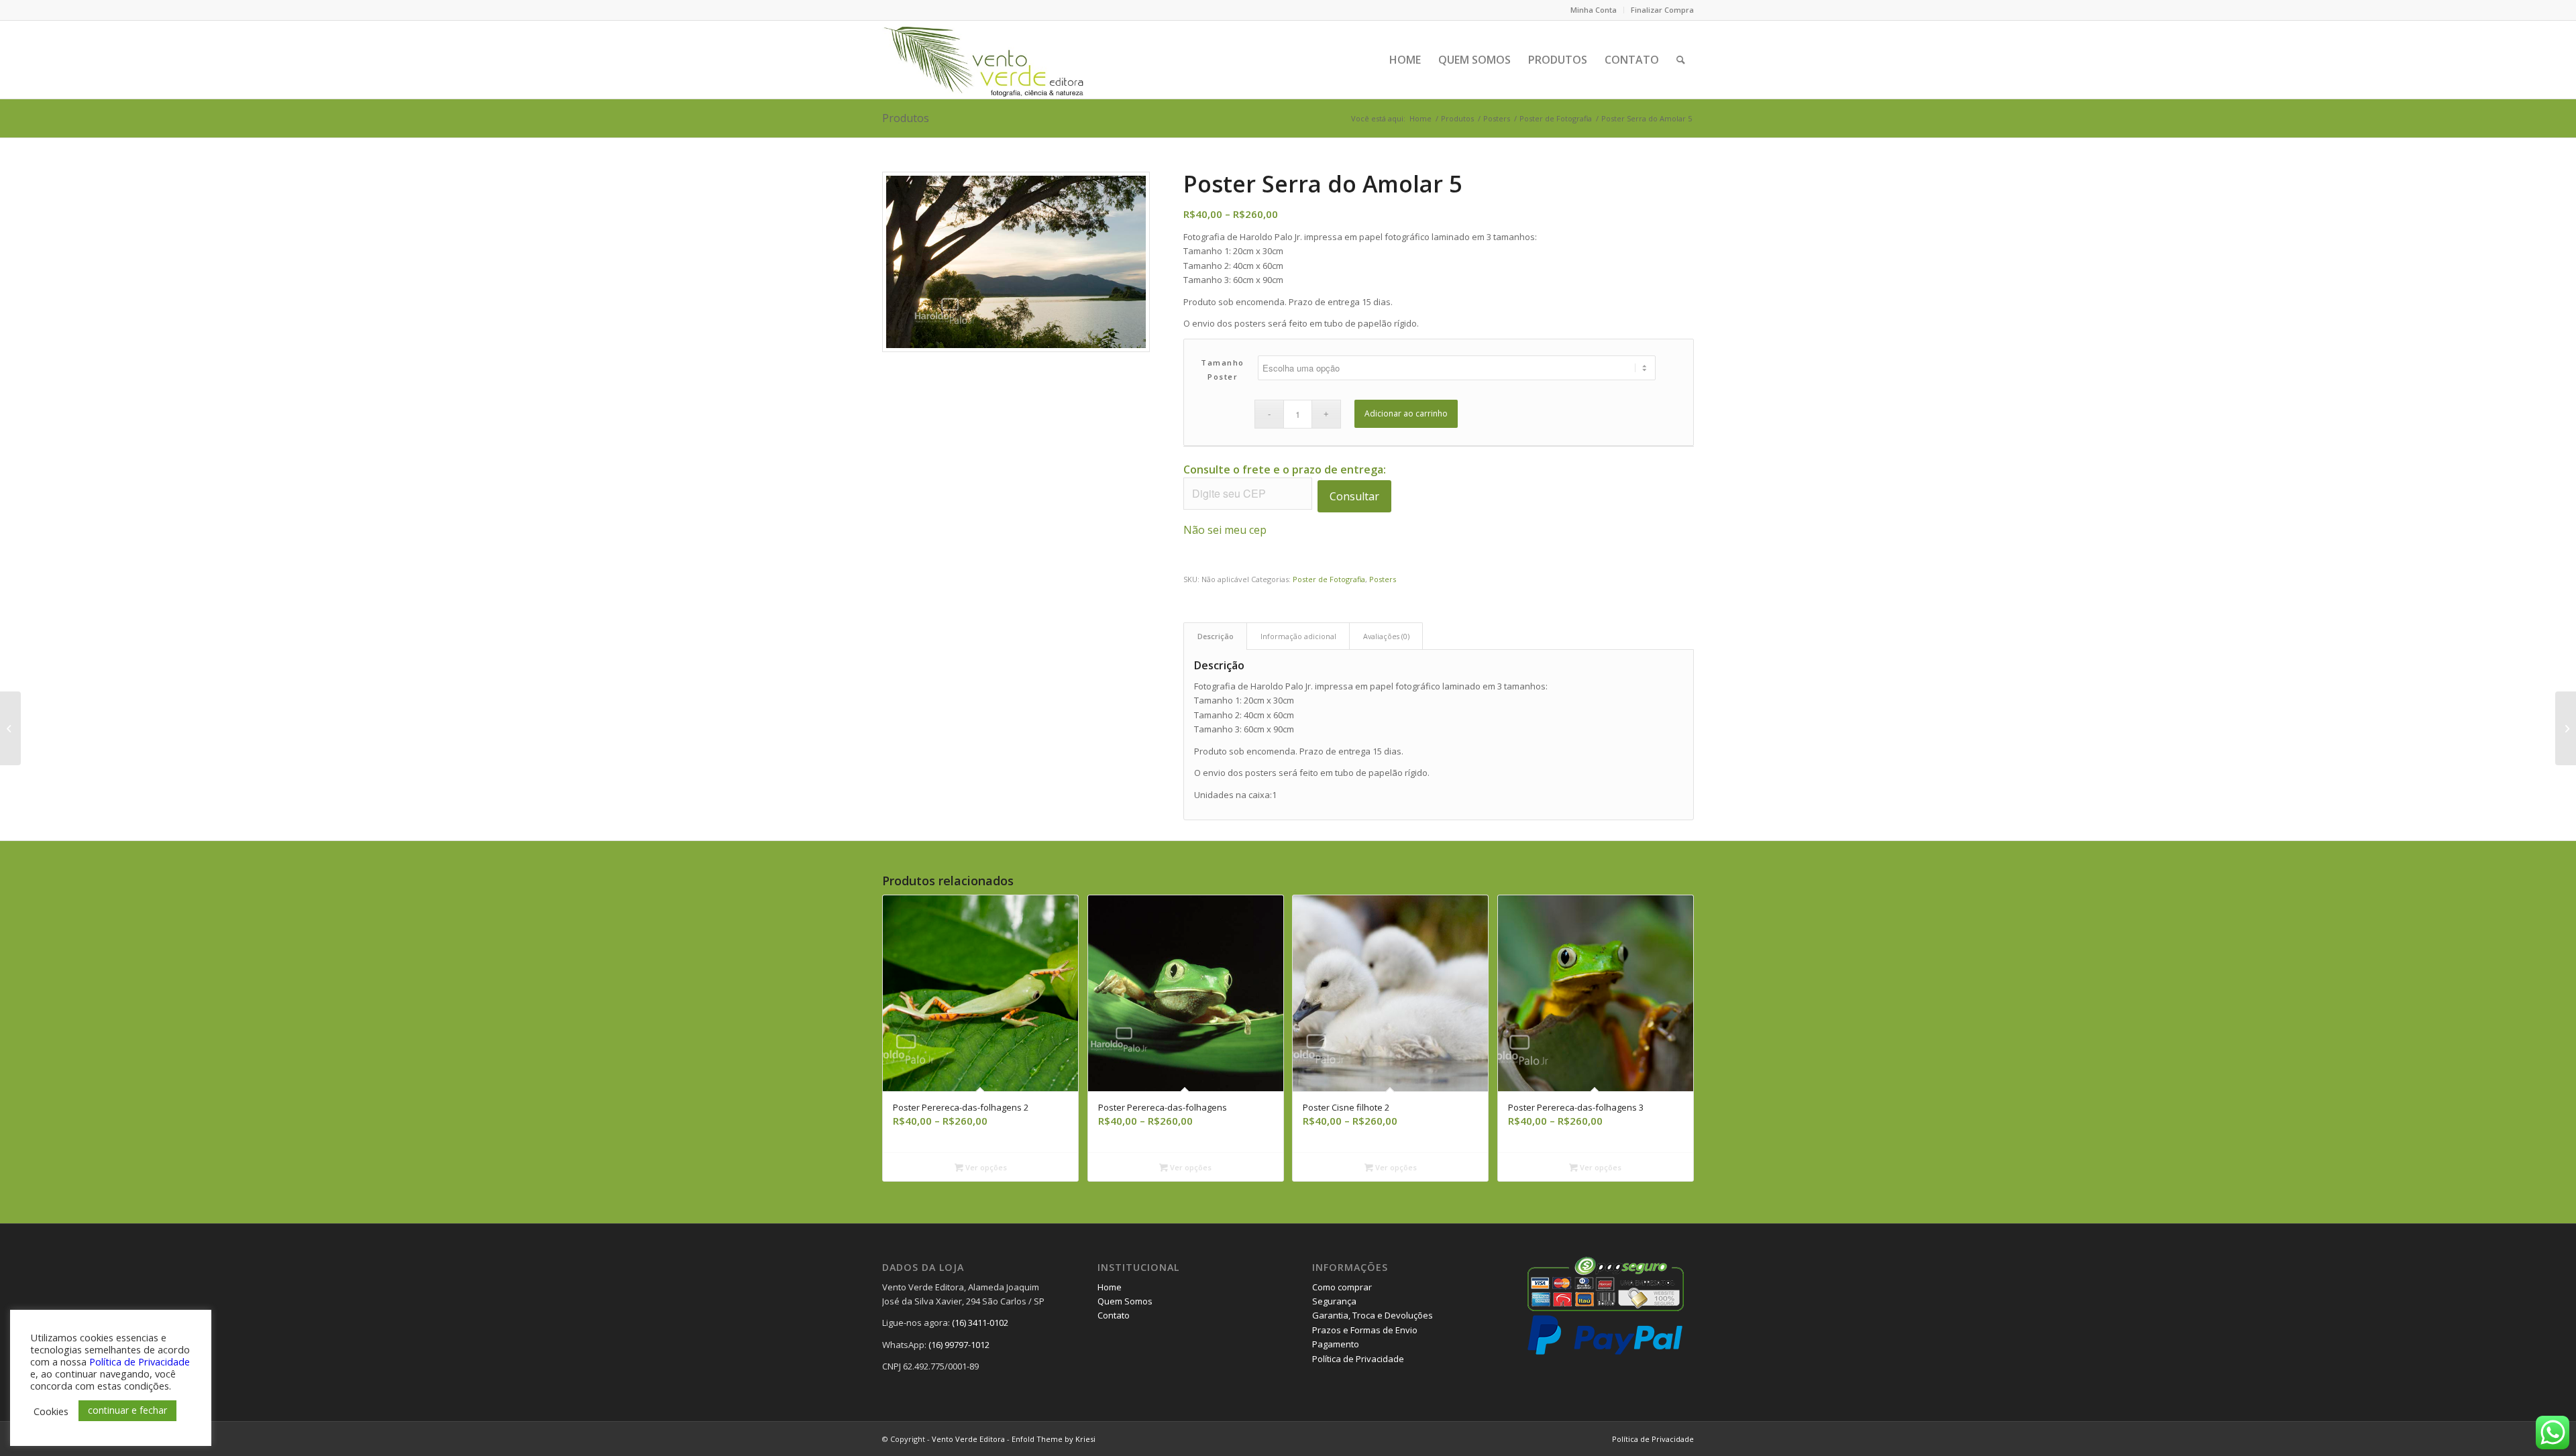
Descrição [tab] (1216, 636)
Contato (1114, 1315)
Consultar (1354, 496)
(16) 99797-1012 (959, 1345)
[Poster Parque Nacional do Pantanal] (2566, 728)
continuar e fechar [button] (127, 1410)
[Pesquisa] (1681, 60)
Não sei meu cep (1225, 530)
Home (1110, 1287)
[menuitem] (1594, 10)
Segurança (1334, 1301)
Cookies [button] (51, 1411)
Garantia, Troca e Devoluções (1373, 1315)
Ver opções (985, 1167)
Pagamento (1336, 1344)
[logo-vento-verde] (985, 60)
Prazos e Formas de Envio (1365, 1330)
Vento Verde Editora (968, 1439)
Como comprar (1342, 1287)
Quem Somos (1125, 1301)
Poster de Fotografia (1329, 579)
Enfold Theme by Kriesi (1054, 1439)
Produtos (906, 118)
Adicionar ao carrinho (1406, 413)
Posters (1383, 579)
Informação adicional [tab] (1298, 636)
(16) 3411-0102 (980, 1323)
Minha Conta (1594, 10)
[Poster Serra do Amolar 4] (10, 728)
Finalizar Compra (1662, 10)
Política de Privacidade (1358, 1359)
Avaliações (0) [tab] (1386, 636)
